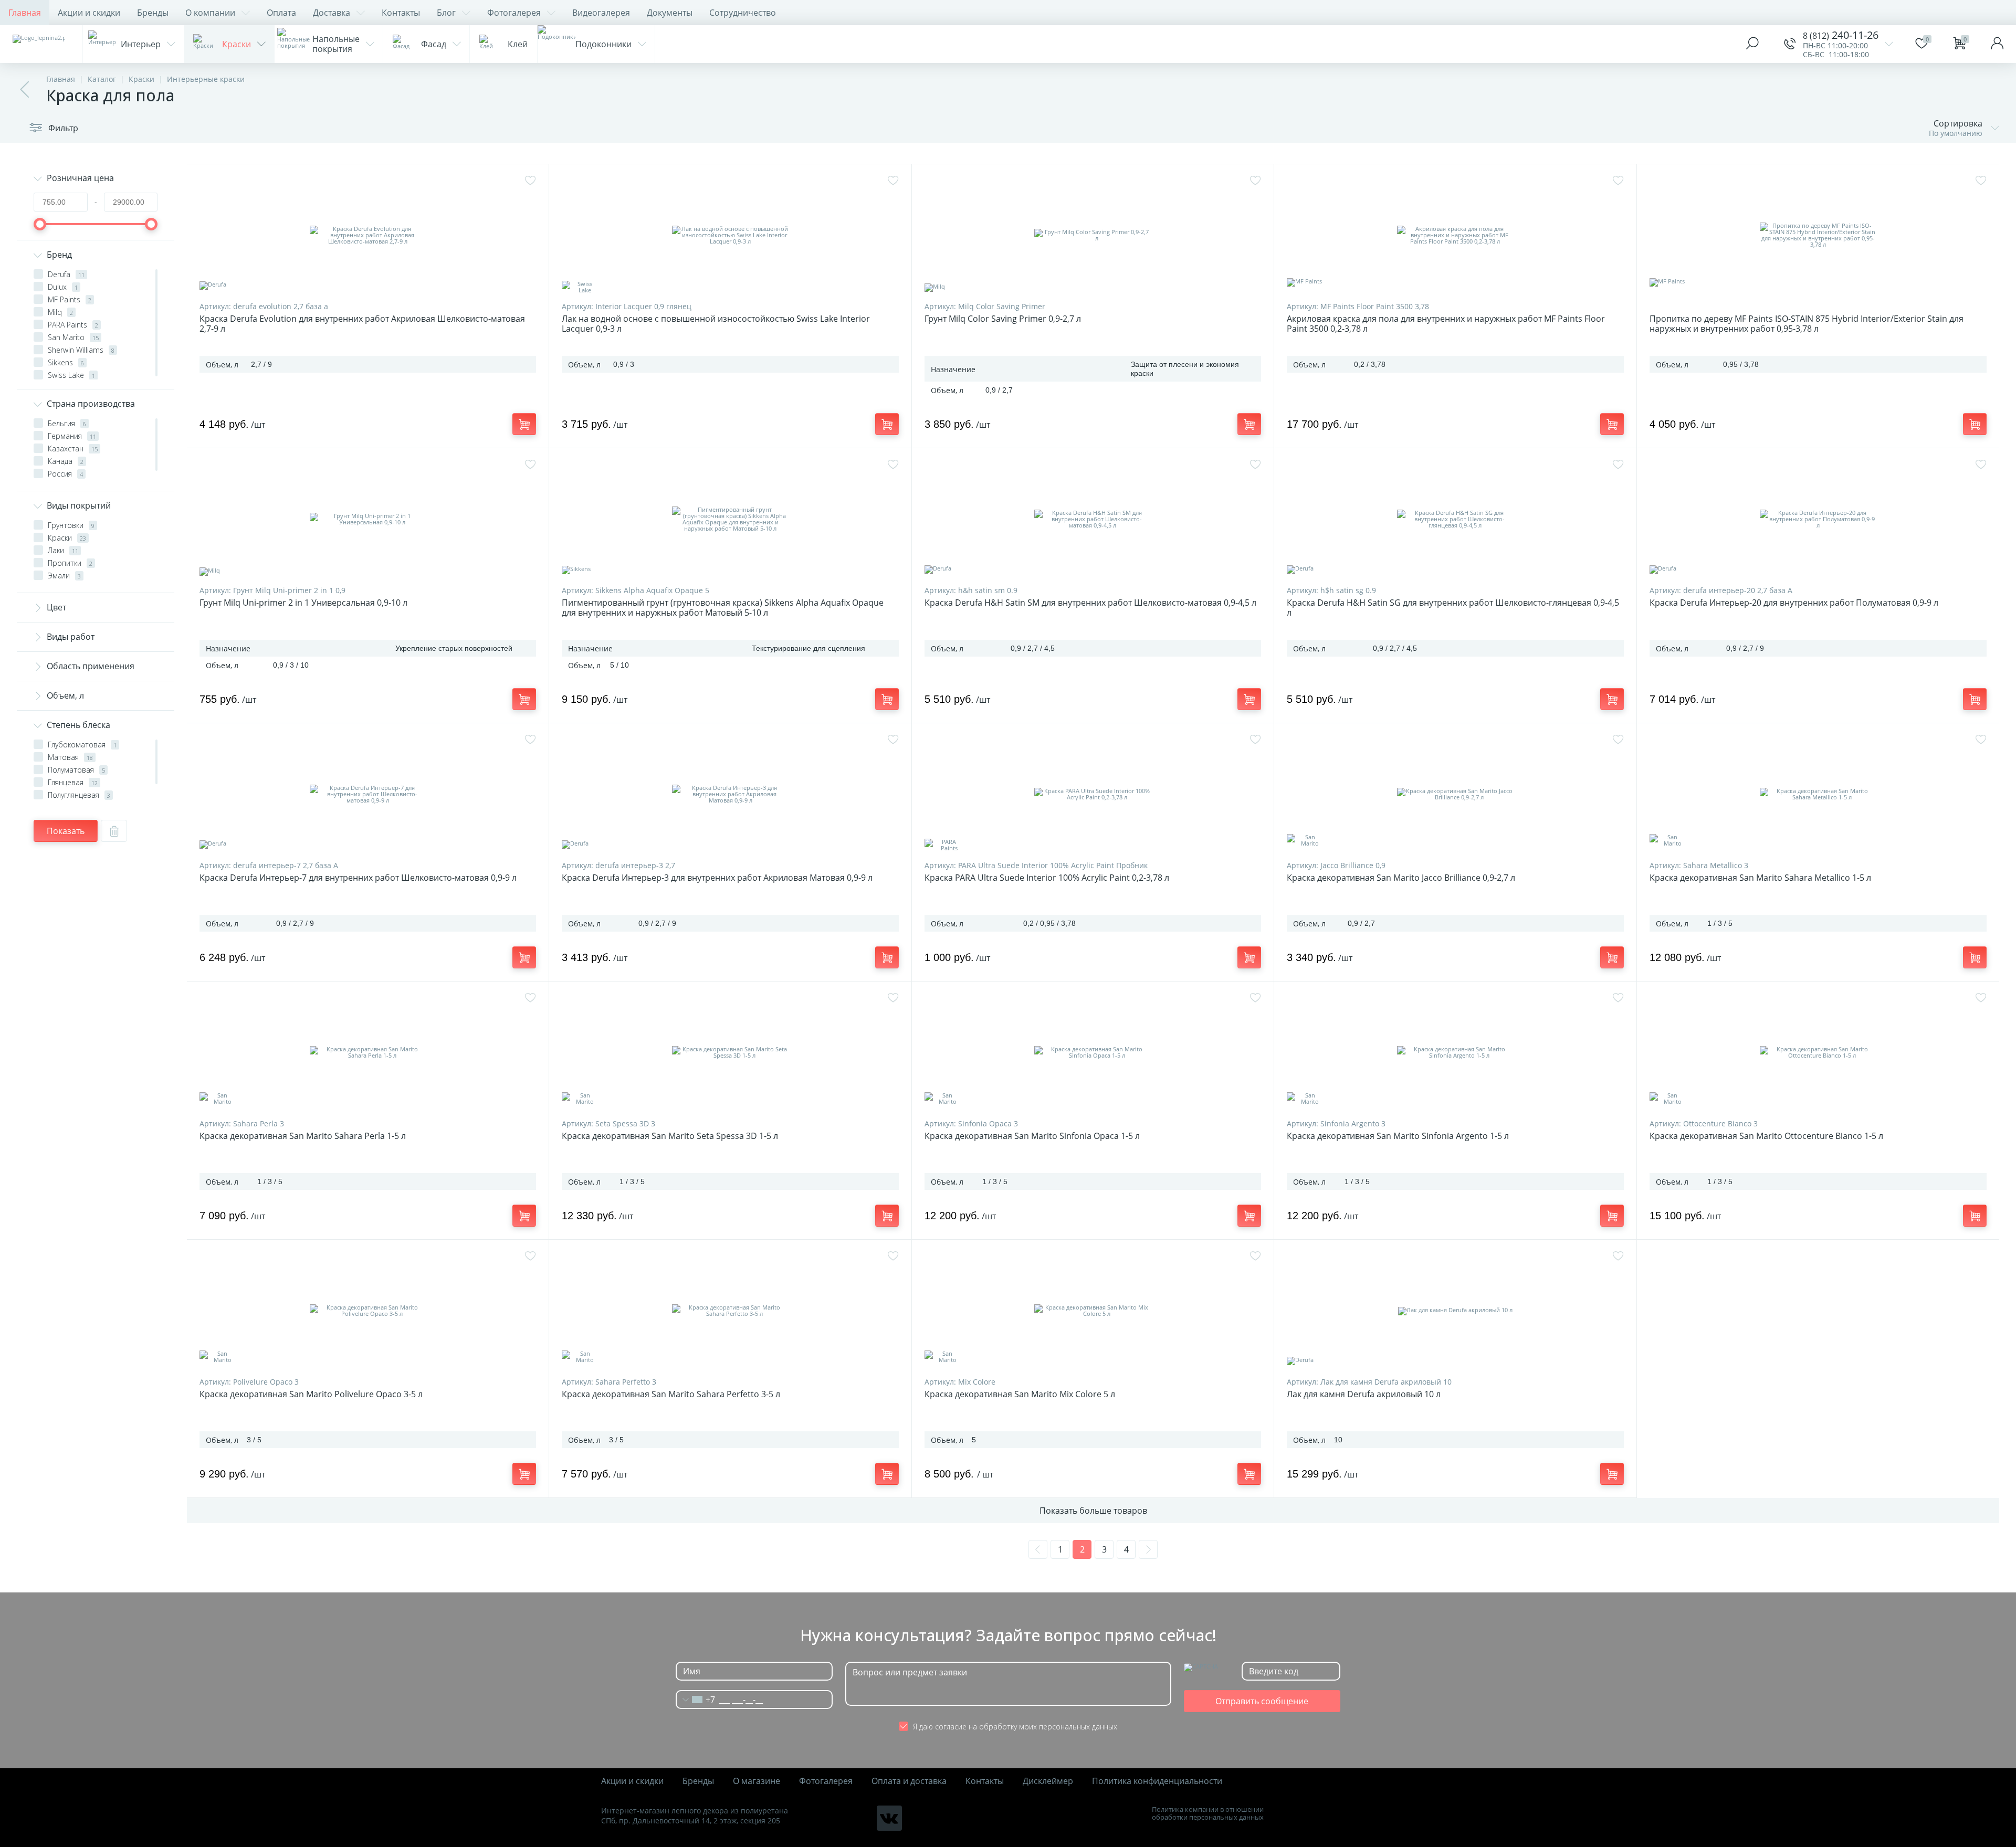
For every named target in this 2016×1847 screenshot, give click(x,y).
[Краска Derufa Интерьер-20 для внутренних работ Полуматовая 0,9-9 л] (1818, 519)
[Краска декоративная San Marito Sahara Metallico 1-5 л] (1818, 794)
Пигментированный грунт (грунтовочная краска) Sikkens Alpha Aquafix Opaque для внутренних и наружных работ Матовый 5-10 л (723, 608)
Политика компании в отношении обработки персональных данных (1208, 1813)
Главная (25, 13)
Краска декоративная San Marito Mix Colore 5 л (1020, 1394)
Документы (670, 13)
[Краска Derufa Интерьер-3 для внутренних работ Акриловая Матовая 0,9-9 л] (730, 794)
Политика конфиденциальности (1157, 1781)
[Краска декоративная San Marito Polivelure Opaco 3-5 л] (368, 1311)
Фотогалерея (514, 13)
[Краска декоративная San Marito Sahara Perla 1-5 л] (368, 1052)
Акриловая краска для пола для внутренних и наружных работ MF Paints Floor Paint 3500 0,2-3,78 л (1446, 324)
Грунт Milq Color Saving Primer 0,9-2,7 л (1003, 319)
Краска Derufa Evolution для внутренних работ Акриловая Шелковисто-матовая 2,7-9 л (362, 324)
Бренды (153, 13)
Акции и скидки (89, 13)
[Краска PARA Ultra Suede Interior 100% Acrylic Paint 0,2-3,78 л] (1093, 794)
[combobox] (696, 1700)
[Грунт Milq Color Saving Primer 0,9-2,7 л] (1093, 235)
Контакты (401, 13)
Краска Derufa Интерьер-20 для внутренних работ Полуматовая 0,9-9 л (1794, 603)
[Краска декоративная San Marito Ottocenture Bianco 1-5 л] (1818, 1052)
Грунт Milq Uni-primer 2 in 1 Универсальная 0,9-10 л (303, 603)
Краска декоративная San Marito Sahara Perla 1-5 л (303, 1136)
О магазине (757, 1781)
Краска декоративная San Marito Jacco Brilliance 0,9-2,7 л (1401, 878)
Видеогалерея (601, 13)
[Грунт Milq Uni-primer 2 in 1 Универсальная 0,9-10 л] (368, 519)
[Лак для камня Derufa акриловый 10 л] (1455, 1311)
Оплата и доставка (909, 1781)
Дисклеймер (1048, 1781)
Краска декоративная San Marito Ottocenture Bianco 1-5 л (1766, 1136)
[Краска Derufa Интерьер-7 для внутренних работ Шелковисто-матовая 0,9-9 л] (368, 794)
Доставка (332, 13)
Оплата (281, 13)
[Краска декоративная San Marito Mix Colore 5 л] (1093, 1311)
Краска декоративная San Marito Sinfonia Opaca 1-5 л (1032, 1136)
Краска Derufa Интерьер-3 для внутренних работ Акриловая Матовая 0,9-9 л (717, 878)
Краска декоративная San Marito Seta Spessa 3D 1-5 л (670, 1136)
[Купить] (524, 424)
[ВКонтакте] (889, 1818)
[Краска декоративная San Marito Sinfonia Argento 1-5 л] (1455, 1052)
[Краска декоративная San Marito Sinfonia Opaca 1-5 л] (1093, 1052)
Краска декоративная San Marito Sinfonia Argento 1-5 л (1398, 1136)
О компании (210, 13)
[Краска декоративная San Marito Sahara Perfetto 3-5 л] (730, 1311)
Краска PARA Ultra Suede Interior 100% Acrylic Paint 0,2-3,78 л (1047, 878)
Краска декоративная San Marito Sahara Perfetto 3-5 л (671, 1394)
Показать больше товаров (1093, 1511)
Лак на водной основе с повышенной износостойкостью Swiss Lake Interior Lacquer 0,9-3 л (716, 324)
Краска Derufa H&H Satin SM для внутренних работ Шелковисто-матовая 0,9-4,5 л (1090, 603)
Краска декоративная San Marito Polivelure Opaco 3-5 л (311, 1394)
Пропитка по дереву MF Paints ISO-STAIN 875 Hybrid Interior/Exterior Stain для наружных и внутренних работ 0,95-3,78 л (1807, 324)
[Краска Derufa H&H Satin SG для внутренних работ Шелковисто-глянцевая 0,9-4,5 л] (1455, 519)
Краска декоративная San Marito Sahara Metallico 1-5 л (1760, 878)
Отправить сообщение (1262, 1701)
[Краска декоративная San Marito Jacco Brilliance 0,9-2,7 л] (1455, 794)
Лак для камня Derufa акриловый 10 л (1364, 1394)
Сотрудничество (743, 13)
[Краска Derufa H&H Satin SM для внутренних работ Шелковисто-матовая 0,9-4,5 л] (1093, 519)
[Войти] (1997, 44)
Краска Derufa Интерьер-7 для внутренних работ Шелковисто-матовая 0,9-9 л (358, 878)
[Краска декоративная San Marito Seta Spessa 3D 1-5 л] (730, 1052)
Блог (446, 13)
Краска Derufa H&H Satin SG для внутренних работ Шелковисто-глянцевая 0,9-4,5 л (1453, 608)
